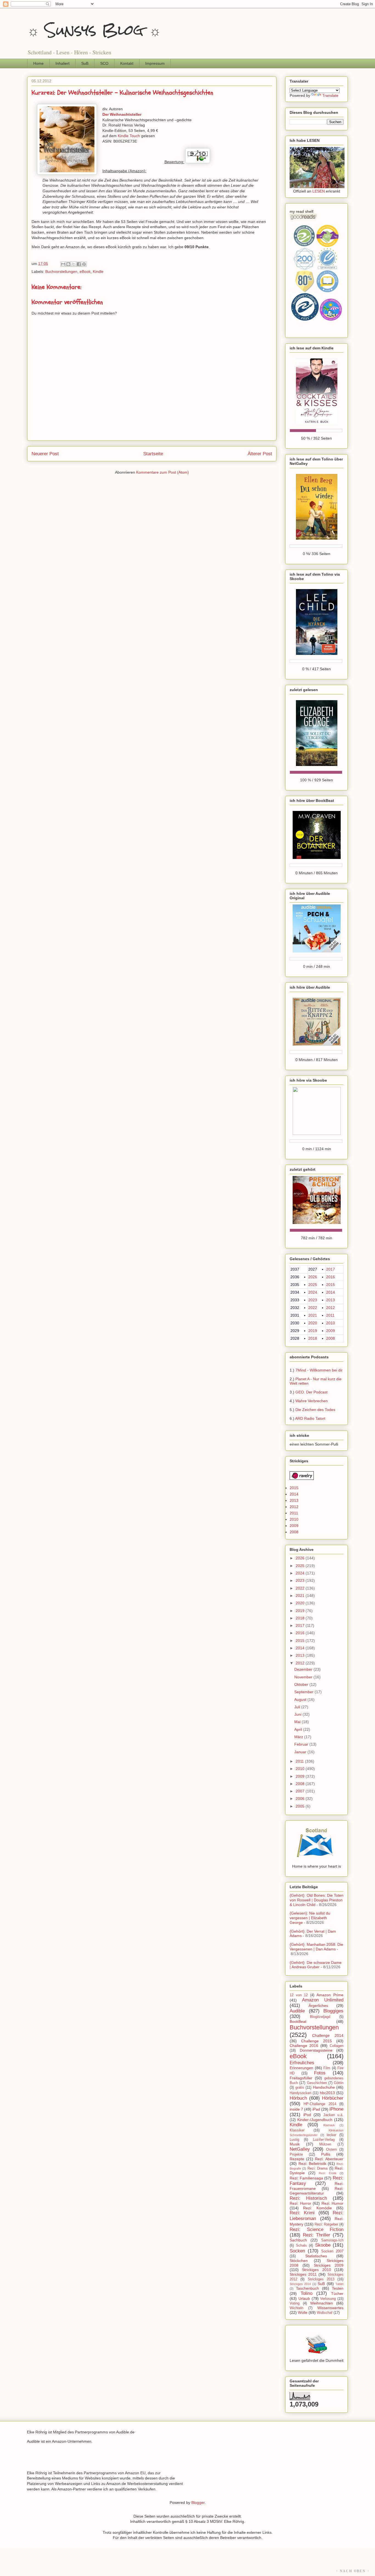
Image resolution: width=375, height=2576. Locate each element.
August (301, 1700)
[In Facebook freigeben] (79, 264)
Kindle (98, 272)
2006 (301, 1799)
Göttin (339, 2083)
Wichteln (296, 2308)
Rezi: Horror (300, 2203)
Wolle (303, 2312)
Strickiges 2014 (300, 2284)
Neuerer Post (45, 454)
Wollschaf (325, 2313)
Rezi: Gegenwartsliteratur (317, 2191)
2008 (331, 1338)
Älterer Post (260, 454)
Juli (298, 1707)
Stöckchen (299, 2261)
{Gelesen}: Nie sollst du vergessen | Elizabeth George (310, 1918)
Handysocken (300, 2093)
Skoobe (323, 2245)
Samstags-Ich (332, 2240)
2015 (331, 1285)
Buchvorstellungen (61, 272)
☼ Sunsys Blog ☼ (94, 30)
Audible (297, 2011)
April (299, 1729)
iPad (316, 2109)
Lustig (294, 2140)
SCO (104, 63)
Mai (298, 1722)
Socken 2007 (332, 2251)
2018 (313, 1338)
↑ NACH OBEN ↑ (353, 2571)
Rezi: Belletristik (312, 2164)
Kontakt (127, 63)
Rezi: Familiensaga (306, 2178)
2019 (313, 1331)
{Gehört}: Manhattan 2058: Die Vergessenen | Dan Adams (316, 1947)
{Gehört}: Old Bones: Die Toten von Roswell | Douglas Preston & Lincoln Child (317, 1900)
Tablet (339, 2284)
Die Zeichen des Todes (315, 1410)
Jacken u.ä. (334, 2115)
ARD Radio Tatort (310, 1418)
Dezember (304, 1669)
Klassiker (297, 2130)
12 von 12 (299, 1995)
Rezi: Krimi (302, 2213)
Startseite (153, 454)
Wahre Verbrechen (312, 1401)
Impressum (155, 63)
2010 (331, 1323)
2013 (331, 1300)
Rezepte (297, 2159)
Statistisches (316, 2256)
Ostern (331, 2150)
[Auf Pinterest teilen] (84, 264)
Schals (301, 2246)
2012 (331, 1308)
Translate (330, 95)
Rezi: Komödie (317, 2208)
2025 (313, 1285)
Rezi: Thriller (317, 2235)
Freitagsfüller (301, 2078)
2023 (313, 1300)
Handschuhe (324, 2087)
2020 (313, 1323)
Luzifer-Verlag (324, 2140)
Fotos (320, 2073)
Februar (302, 1744)
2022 (313, 1308)
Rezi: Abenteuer (329, 2159)
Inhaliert (62, 63)
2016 (331, 1277)
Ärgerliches (318, 2006)
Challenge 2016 (304, 2046)
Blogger (198, 2503)
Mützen (325, 2144)
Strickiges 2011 (303, 2274)
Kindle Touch (129, 136)
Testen (338, 2288)
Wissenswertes (330, 2308)
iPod (307, 2115)
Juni (298, 1714)
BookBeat (298, 2021)
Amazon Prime (330, 1995)
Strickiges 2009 (329, 2265)
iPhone (336, 2109)
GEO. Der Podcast (311, 1392)
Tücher (337, 2294)
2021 (313, 1315)
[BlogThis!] (68, 264)
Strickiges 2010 (316, 2270)
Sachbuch (298, 2240)
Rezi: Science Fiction (317, 2229)
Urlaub (304, 2298)
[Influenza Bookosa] (317, 187)
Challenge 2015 (317, 2041)
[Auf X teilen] (74, 264)
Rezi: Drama (317, 2168)
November (304, 1677)
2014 (331, 1292)
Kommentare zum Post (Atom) (163, 472)
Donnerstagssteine (316, 2050)
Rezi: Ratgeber (326, 2224)
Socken (297, 2251)
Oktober (302, 1684)
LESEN (319, 191)
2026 (313, 1277)
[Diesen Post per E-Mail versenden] (63, 264)
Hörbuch (298, 2098)
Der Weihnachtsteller (122, 114)
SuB (85, 63)
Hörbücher (333, 2098)
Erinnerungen (301, 2068)
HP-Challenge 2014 (320, 2104)
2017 (331, 1269)
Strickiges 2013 (321, 2279)
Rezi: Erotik (328, 2173)
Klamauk (329, 2125)
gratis (300, 2088)
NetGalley (300, 2149)
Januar (301, 1752)
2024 (313, 1292)
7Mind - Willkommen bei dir (319, 1370)
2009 (331, 1331)
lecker (331, 2135)
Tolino (307, 2293)
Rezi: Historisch (308, 2198)
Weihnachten (322, 2303)
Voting (295, 2303)
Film (327, 2068)
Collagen (337, 2046)
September (304, 1692)
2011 (330, 1315)
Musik (295, 2144)
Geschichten (317, 2083)
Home (38, 63)
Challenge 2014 (328, 2035)
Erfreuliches (302, 2063)
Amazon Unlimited (323, 2000)
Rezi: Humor (333, 2203)
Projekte (296, 2154)
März (299, 1737)
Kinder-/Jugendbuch (315, 2120)
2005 (301, 1806)
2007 (301, 1791)
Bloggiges (333, 2011)
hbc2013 (327, 2093)
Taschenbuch (307, 2288)
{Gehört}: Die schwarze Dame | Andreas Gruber (316, 1965)
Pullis (326, 2154)
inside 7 (296, 2109)
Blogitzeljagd (320, 2017)
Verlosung (328, 2299)
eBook (85, 272)
